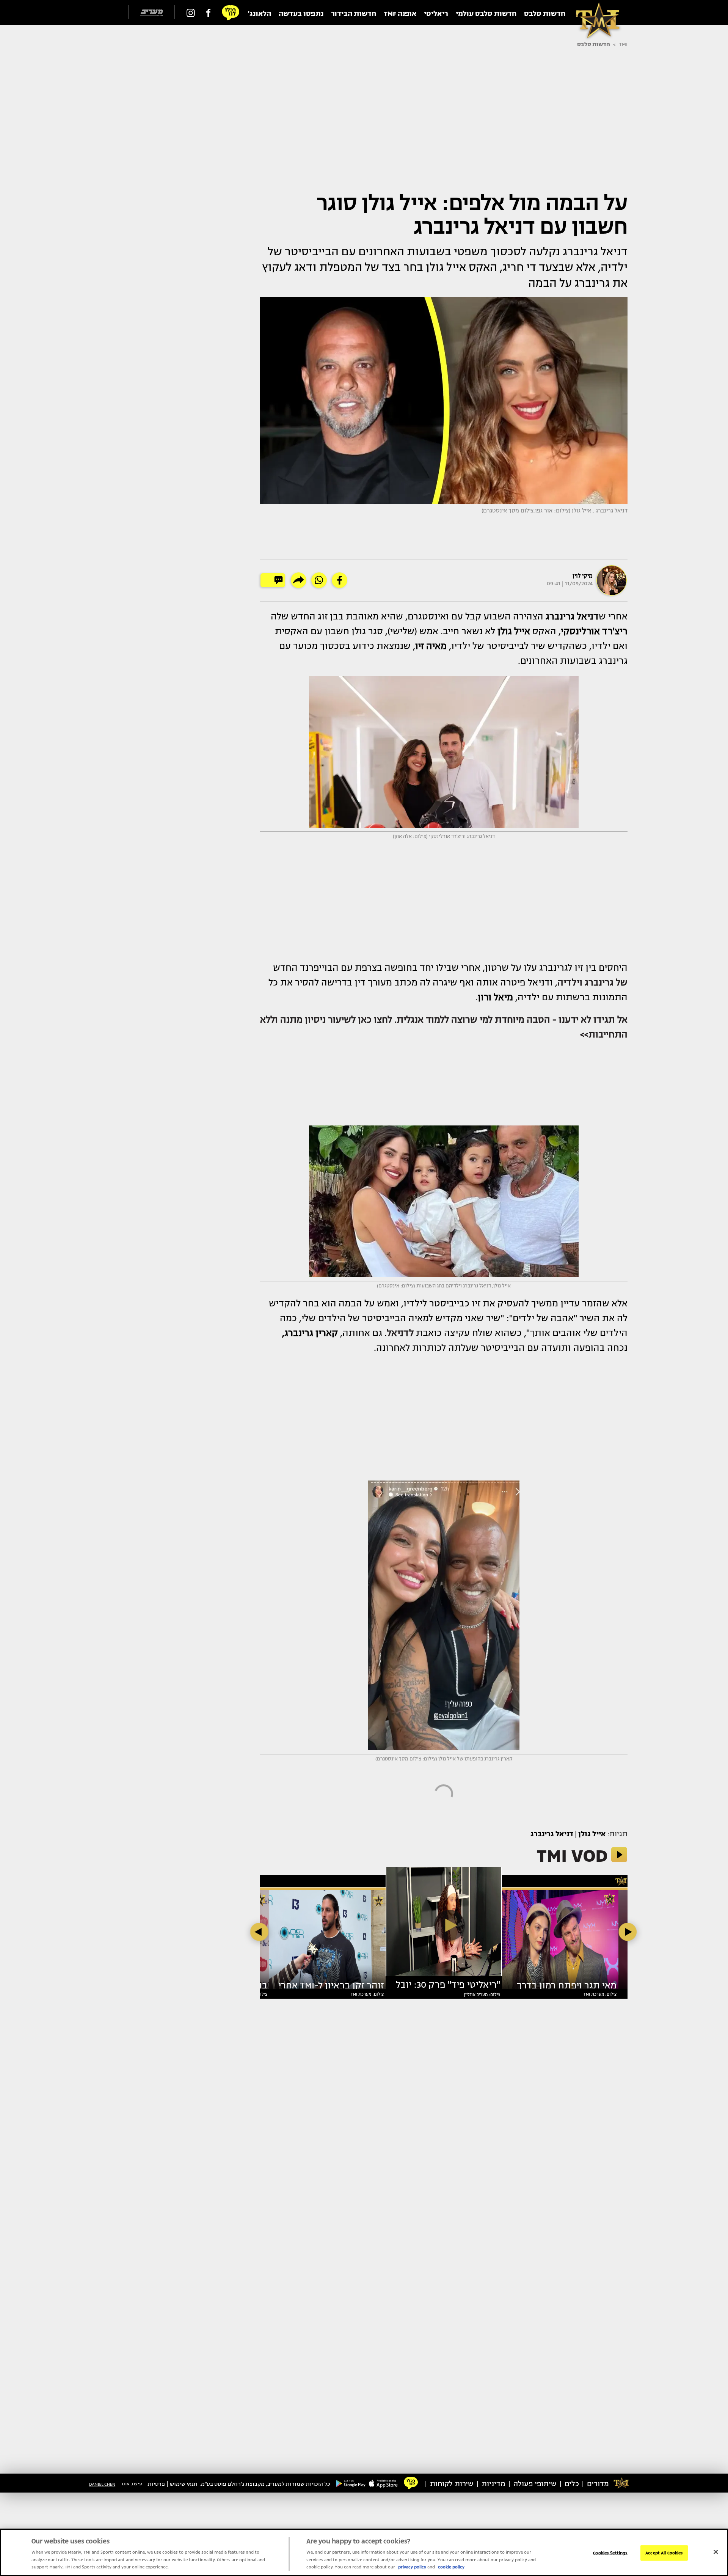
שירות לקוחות (452, 2484)
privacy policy (412, 2567)
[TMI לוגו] (594, 13)
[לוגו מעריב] (151, 13)
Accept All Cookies (664, 2553)
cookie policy (451, 2567)
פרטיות (156, 2484)
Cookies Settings (610, 2553)
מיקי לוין (583, 576)
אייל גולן (592, 1834)
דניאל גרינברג (552, 1834)
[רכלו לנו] (231, 13)
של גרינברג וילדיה (592, 982)
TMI (623, 44)
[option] (444, 1925)
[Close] (716, 2552)
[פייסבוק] (208, 13)
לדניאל (400, 1333)
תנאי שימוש (184, 2484)
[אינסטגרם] (191, 13)
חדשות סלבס (594, 44)
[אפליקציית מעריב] (383, 2483)
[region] (364, 2552)
